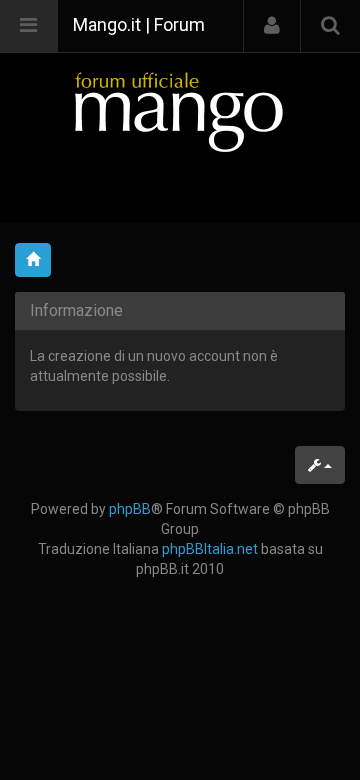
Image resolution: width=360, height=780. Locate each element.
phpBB (130, 509)
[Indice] (180, 111)
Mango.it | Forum (139, 24)
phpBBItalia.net (210, 549)
